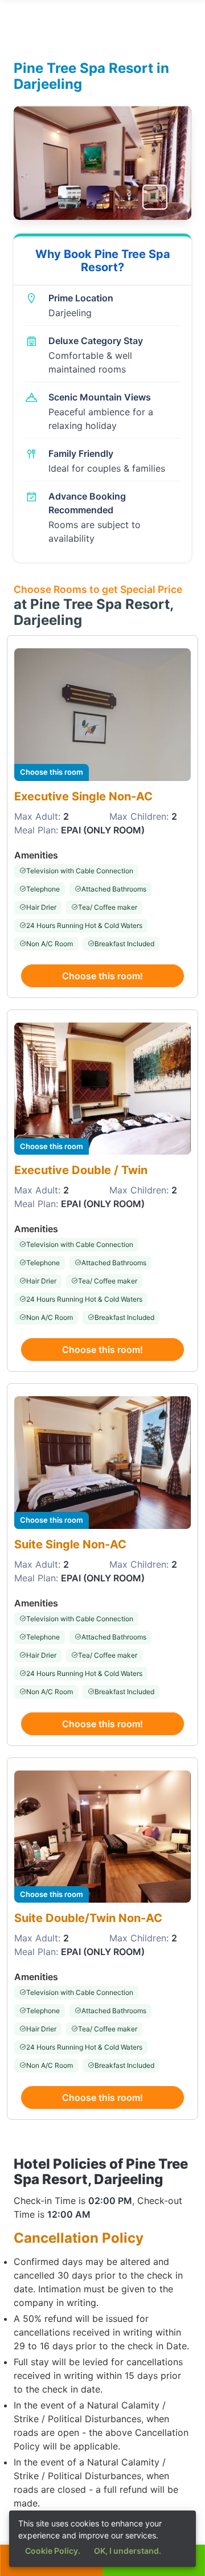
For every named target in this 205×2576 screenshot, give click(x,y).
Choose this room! (102, 976)
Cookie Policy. (53, 2551)
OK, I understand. (128, 2551)
